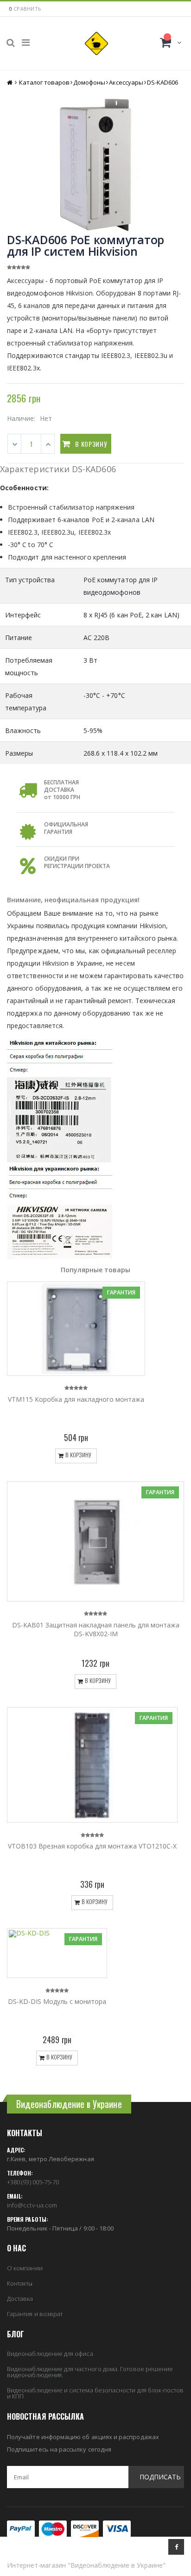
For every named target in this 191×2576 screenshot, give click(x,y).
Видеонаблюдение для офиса (50, 2354)
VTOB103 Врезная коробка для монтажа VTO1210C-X (92, 1846)
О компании (25, 2268)
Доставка (20, 2299)
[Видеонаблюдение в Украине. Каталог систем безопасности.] (96, 43)
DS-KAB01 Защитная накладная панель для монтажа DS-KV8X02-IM (96, 1629)
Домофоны (89, 82)
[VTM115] (76, 1328)
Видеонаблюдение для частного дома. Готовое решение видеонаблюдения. (90, 2372)
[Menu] (26, 42)
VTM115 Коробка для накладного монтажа (76, 1399)
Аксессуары (126, 82)
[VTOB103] (92, 1765)
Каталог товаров (44, 82)
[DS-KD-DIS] (57, 1953)
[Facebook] (176, 2547)
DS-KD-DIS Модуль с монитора (57, 2001)
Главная (10, 83)
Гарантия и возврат (35, 2314)
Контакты (20, 2283)
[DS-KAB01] (95, 1541)
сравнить (27, 9)
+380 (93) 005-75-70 (33, 2182)
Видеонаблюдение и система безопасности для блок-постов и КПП (95, 2393)
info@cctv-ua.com (32, 2205)
